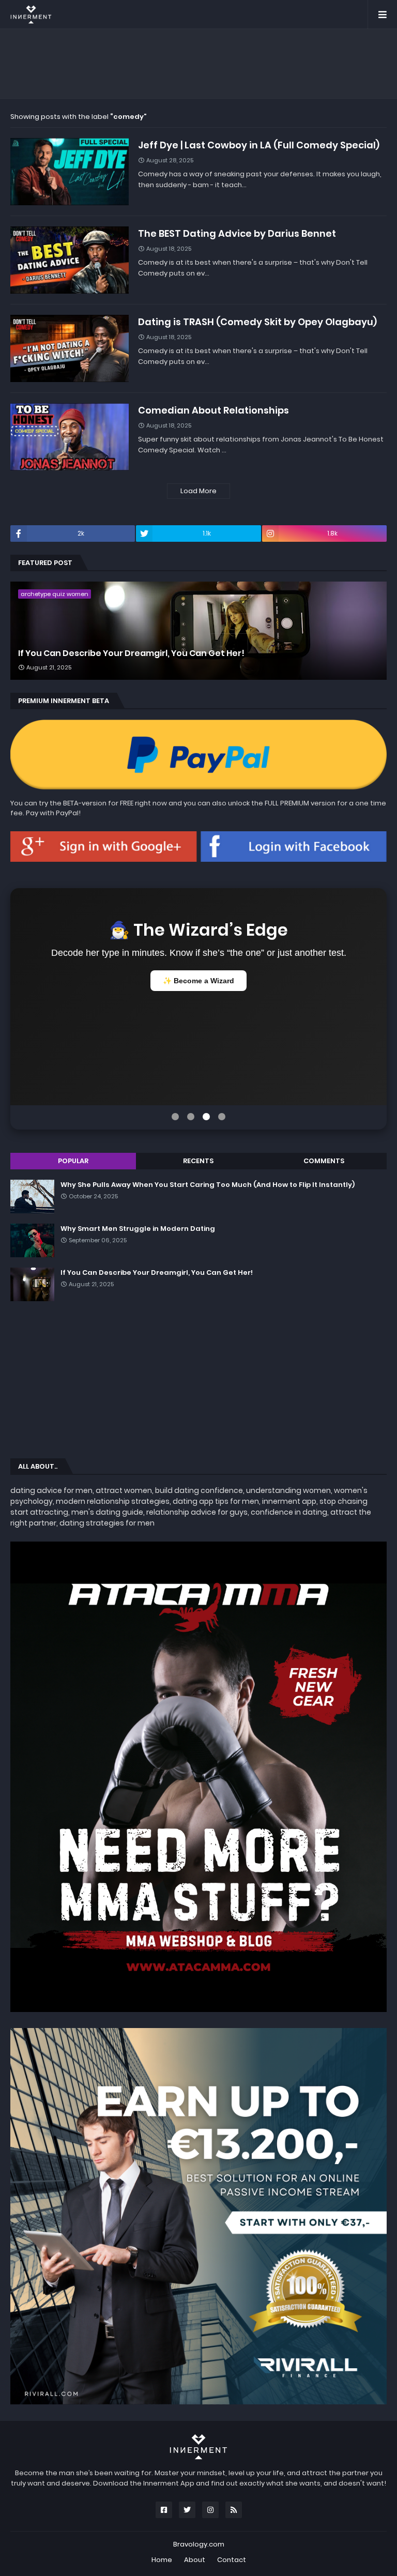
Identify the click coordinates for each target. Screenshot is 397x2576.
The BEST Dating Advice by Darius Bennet (237, 233)
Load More (198, 491)
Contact (232, 2560)
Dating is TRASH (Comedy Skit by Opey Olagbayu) (257, 322)
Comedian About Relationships (213, 410)
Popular (73, 1161)
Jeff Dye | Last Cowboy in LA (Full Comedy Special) (259, 145)
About (195, 2560)
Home (162, 2560)
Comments (324, 1161)
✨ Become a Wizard (198, 981)
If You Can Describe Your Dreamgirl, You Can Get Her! (131, 653)
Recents (198, 1161)
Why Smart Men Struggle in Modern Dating (138, 1229)
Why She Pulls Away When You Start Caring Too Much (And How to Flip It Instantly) (208, 1185)
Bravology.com (199, 2544)
